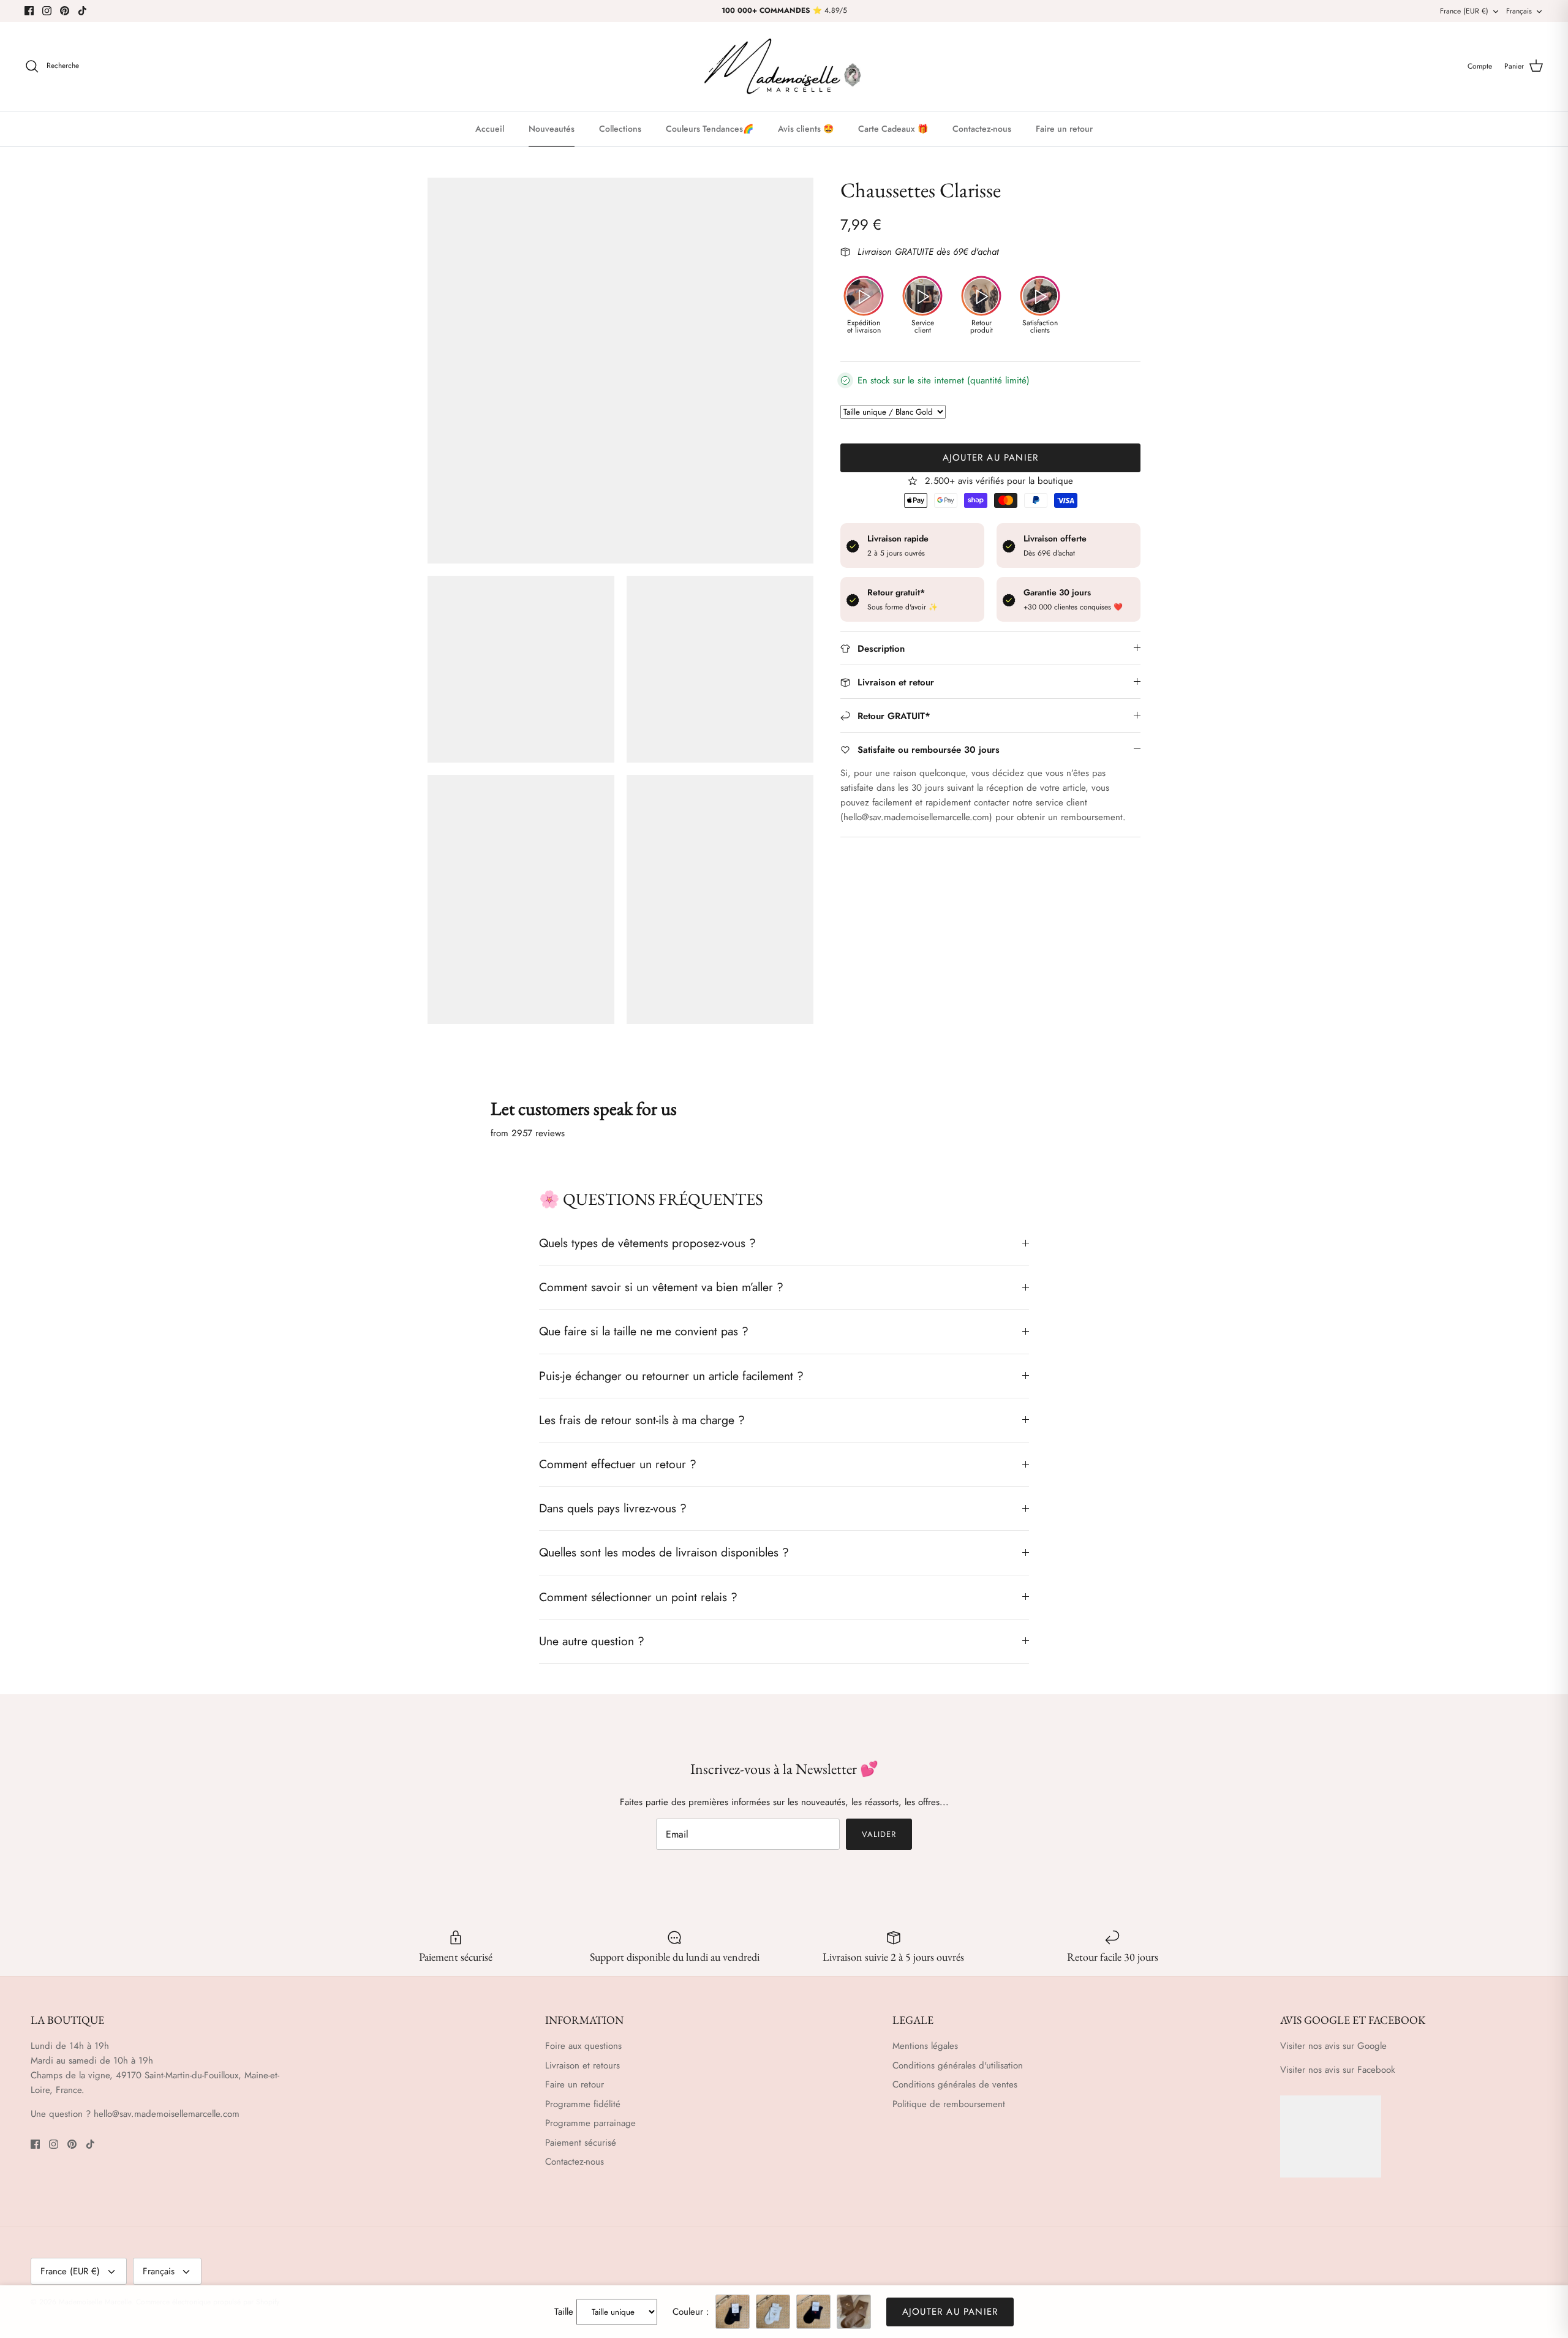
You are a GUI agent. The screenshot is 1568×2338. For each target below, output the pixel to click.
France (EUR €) (1464, 11)
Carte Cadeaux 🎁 (893, 129)
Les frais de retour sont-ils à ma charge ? (642, 1420)
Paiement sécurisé (581, 2143)
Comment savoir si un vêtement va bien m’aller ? (661, 1287)
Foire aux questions (583, 2046)
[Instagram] (47, 11)
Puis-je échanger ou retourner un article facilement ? (671, 1376)
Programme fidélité (583, 2104)
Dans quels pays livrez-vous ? (613, 1508)
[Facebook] (29, 11)
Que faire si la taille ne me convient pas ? (644, 1331)
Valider (879, 1834)
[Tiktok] (82, 11)
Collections (620, 129)
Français (1519, 11)
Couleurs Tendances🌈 (710, 129)
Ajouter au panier (990, 458)
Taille (564, 2312)
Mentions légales (925, 2046)
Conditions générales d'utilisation (958, 2065)
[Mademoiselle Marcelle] (784, 66)
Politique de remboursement (949, 2104)
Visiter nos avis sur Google (1333, 2046)
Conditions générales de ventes (955, 2084)
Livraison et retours (582, 2065)
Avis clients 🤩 (806, 129)
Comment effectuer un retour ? (618, 1464)
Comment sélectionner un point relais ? (638, 1597)
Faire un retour (1064, 129)
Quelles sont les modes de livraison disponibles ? (664, 1552)
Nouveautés (552, 129)
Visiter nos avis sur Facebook (1338, 2070)
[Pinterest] (65, 11)
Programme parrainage (590, 2123)
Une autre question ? (592, 1641)
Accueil (490, 129)
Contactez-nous (982, 129)
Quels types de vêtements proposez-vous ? (647, 1243)
